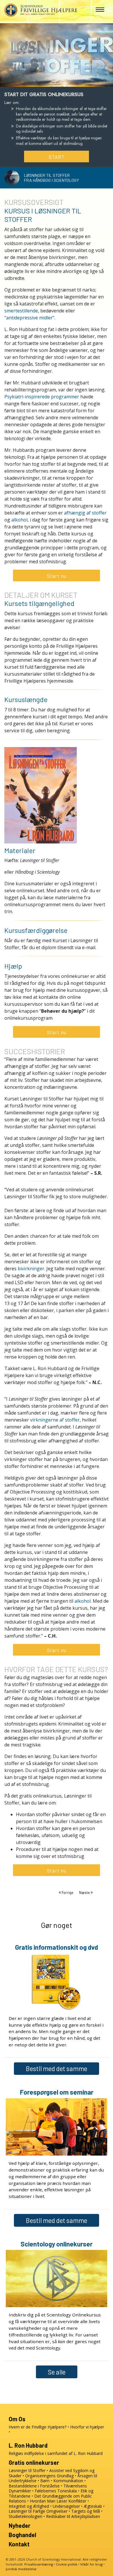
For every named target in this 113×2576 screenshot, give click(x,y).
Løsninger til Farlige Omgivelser (38, 2511)
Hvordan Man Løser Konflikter (58, 2501)
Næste (85, 1893)
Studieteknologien (25, 2516)
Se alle (57, 2372)
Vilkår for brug (91, 2564)
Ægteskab (93, 2506)
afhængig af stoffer (85, 513)
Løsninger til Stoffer (27, 2470)
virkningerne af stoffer (55, 1420)
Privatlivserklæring (39, 2564)
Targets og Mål (86, 2511)
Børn (45, 2481)
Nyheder (20, 2525)
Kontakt (19, 2544)
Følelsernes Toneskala (56, 2491)
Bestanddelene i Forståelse (34, 2486)
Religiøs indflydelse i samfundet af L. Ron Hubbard (56, 2453)
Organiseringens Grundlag (49, 2476)
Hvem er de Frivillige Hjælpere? (38, 2427)
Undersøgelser (66, 2506)
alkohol (19, 520)
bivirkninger (31, 1269)
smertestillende (21, 311)
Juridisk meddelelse (21, 2569)
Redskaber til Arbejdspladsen (73, 2516)
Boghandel (22, 2535)
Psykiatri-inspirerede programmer (42, 397)
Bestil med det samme (57, 2068)
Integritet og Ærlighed (29, 2506)
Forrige (68, 1893)
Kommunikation (68, 2481)
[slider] (51, 81)
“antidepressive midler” (29, 318)
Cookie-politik (67, 2564)
